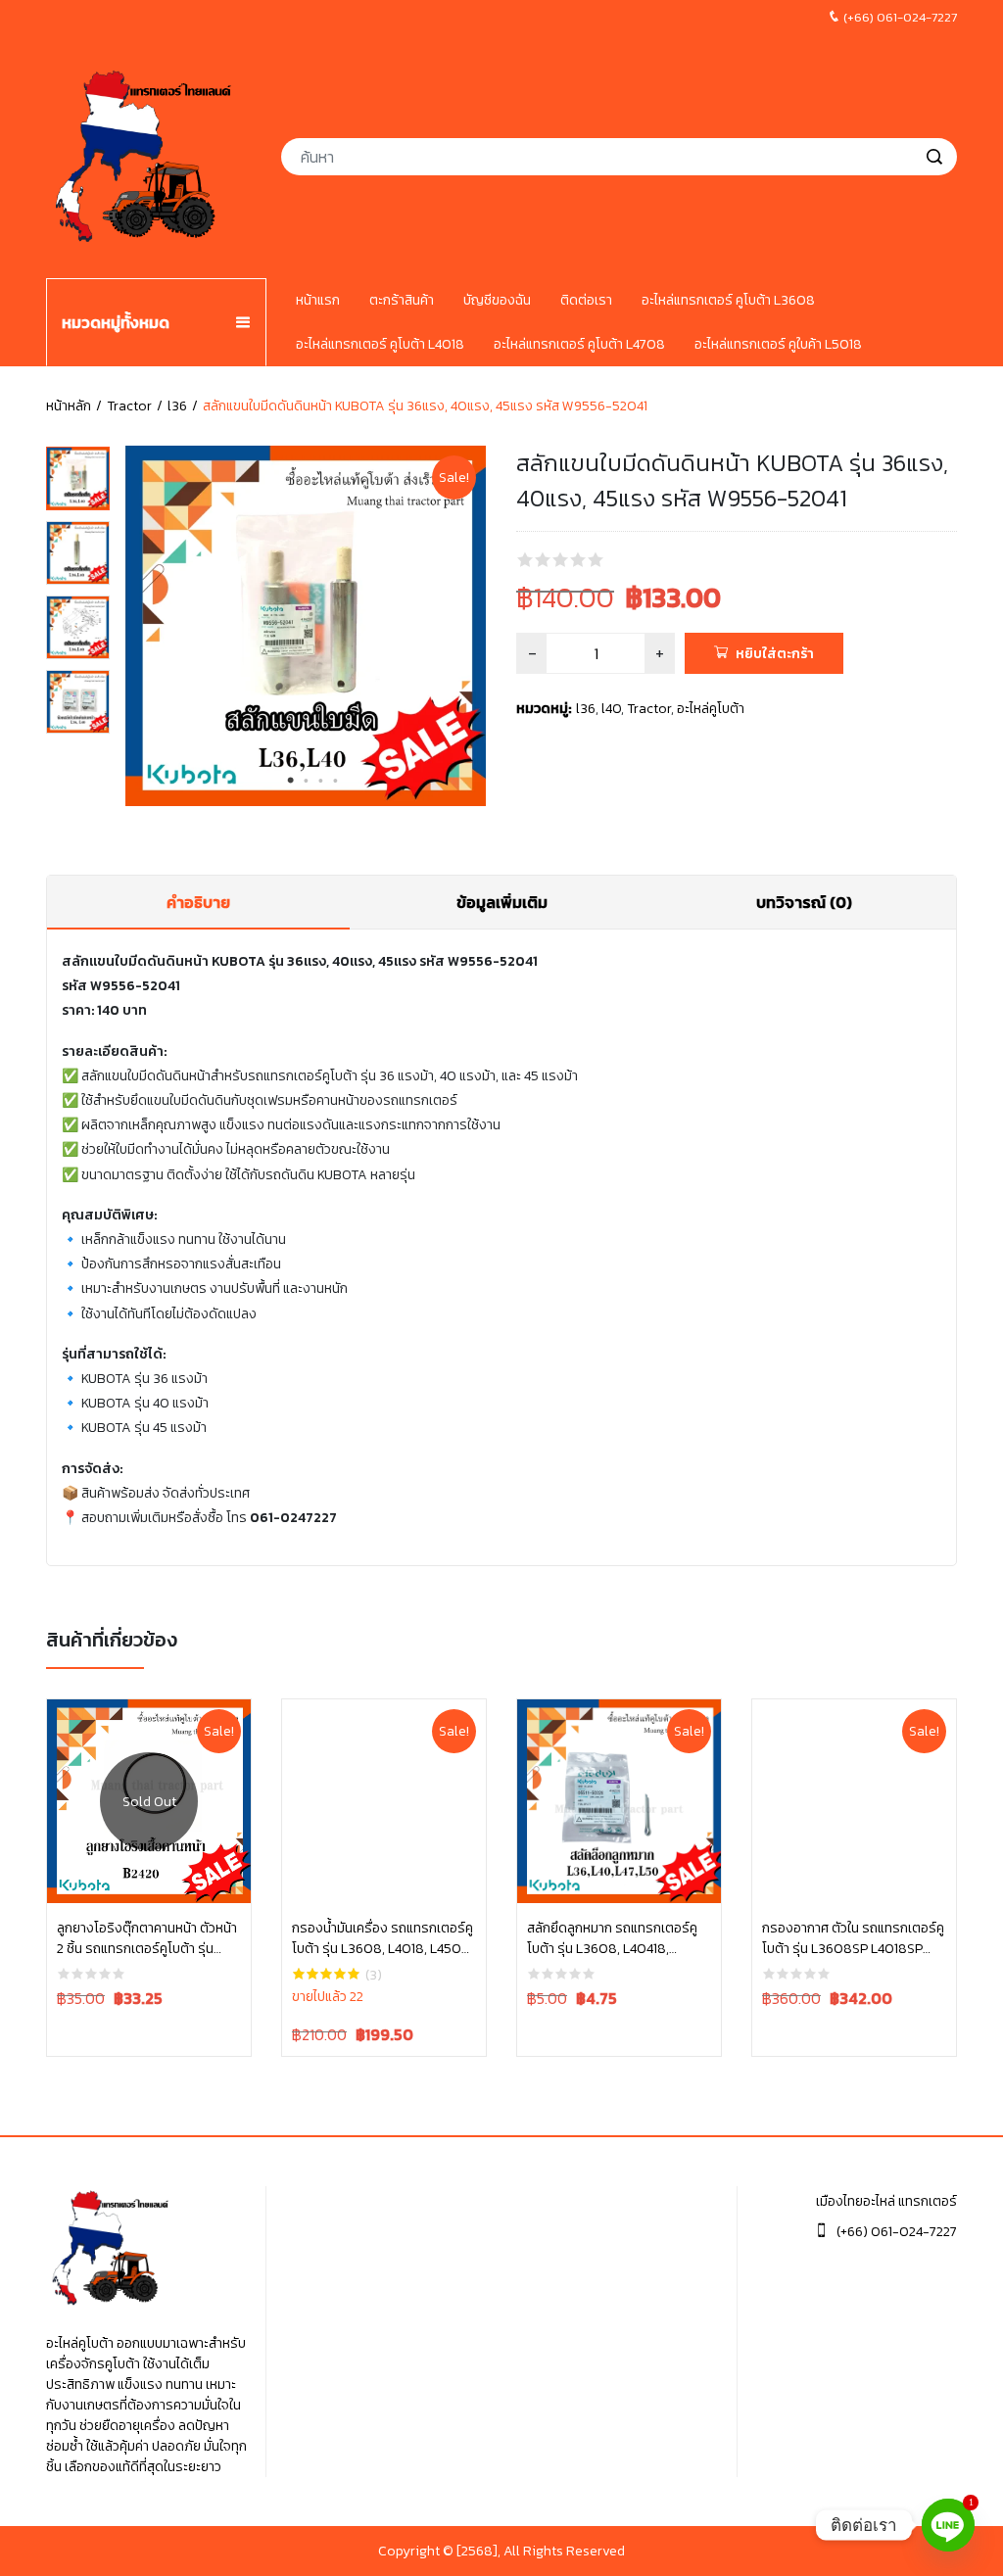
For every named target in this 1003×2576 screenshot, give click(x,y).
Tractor (129, 406)
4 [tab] (335, 781)
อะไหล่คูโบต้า (711, 709)
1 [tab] (291, 781)
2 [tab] (306, 781)
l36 (177, 406)
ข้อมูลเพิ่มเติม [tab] (502, 902)
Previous (135, 630)
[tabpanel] (306, 626)
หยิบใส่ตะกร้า (775, 654)
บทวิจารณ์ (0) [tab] (804, 902)
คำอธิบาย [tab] (198, 902)
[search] (934, 157)
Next (476, 630)
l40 (611, 709)
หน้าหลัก (69, 406)
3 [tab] (320, 781)
